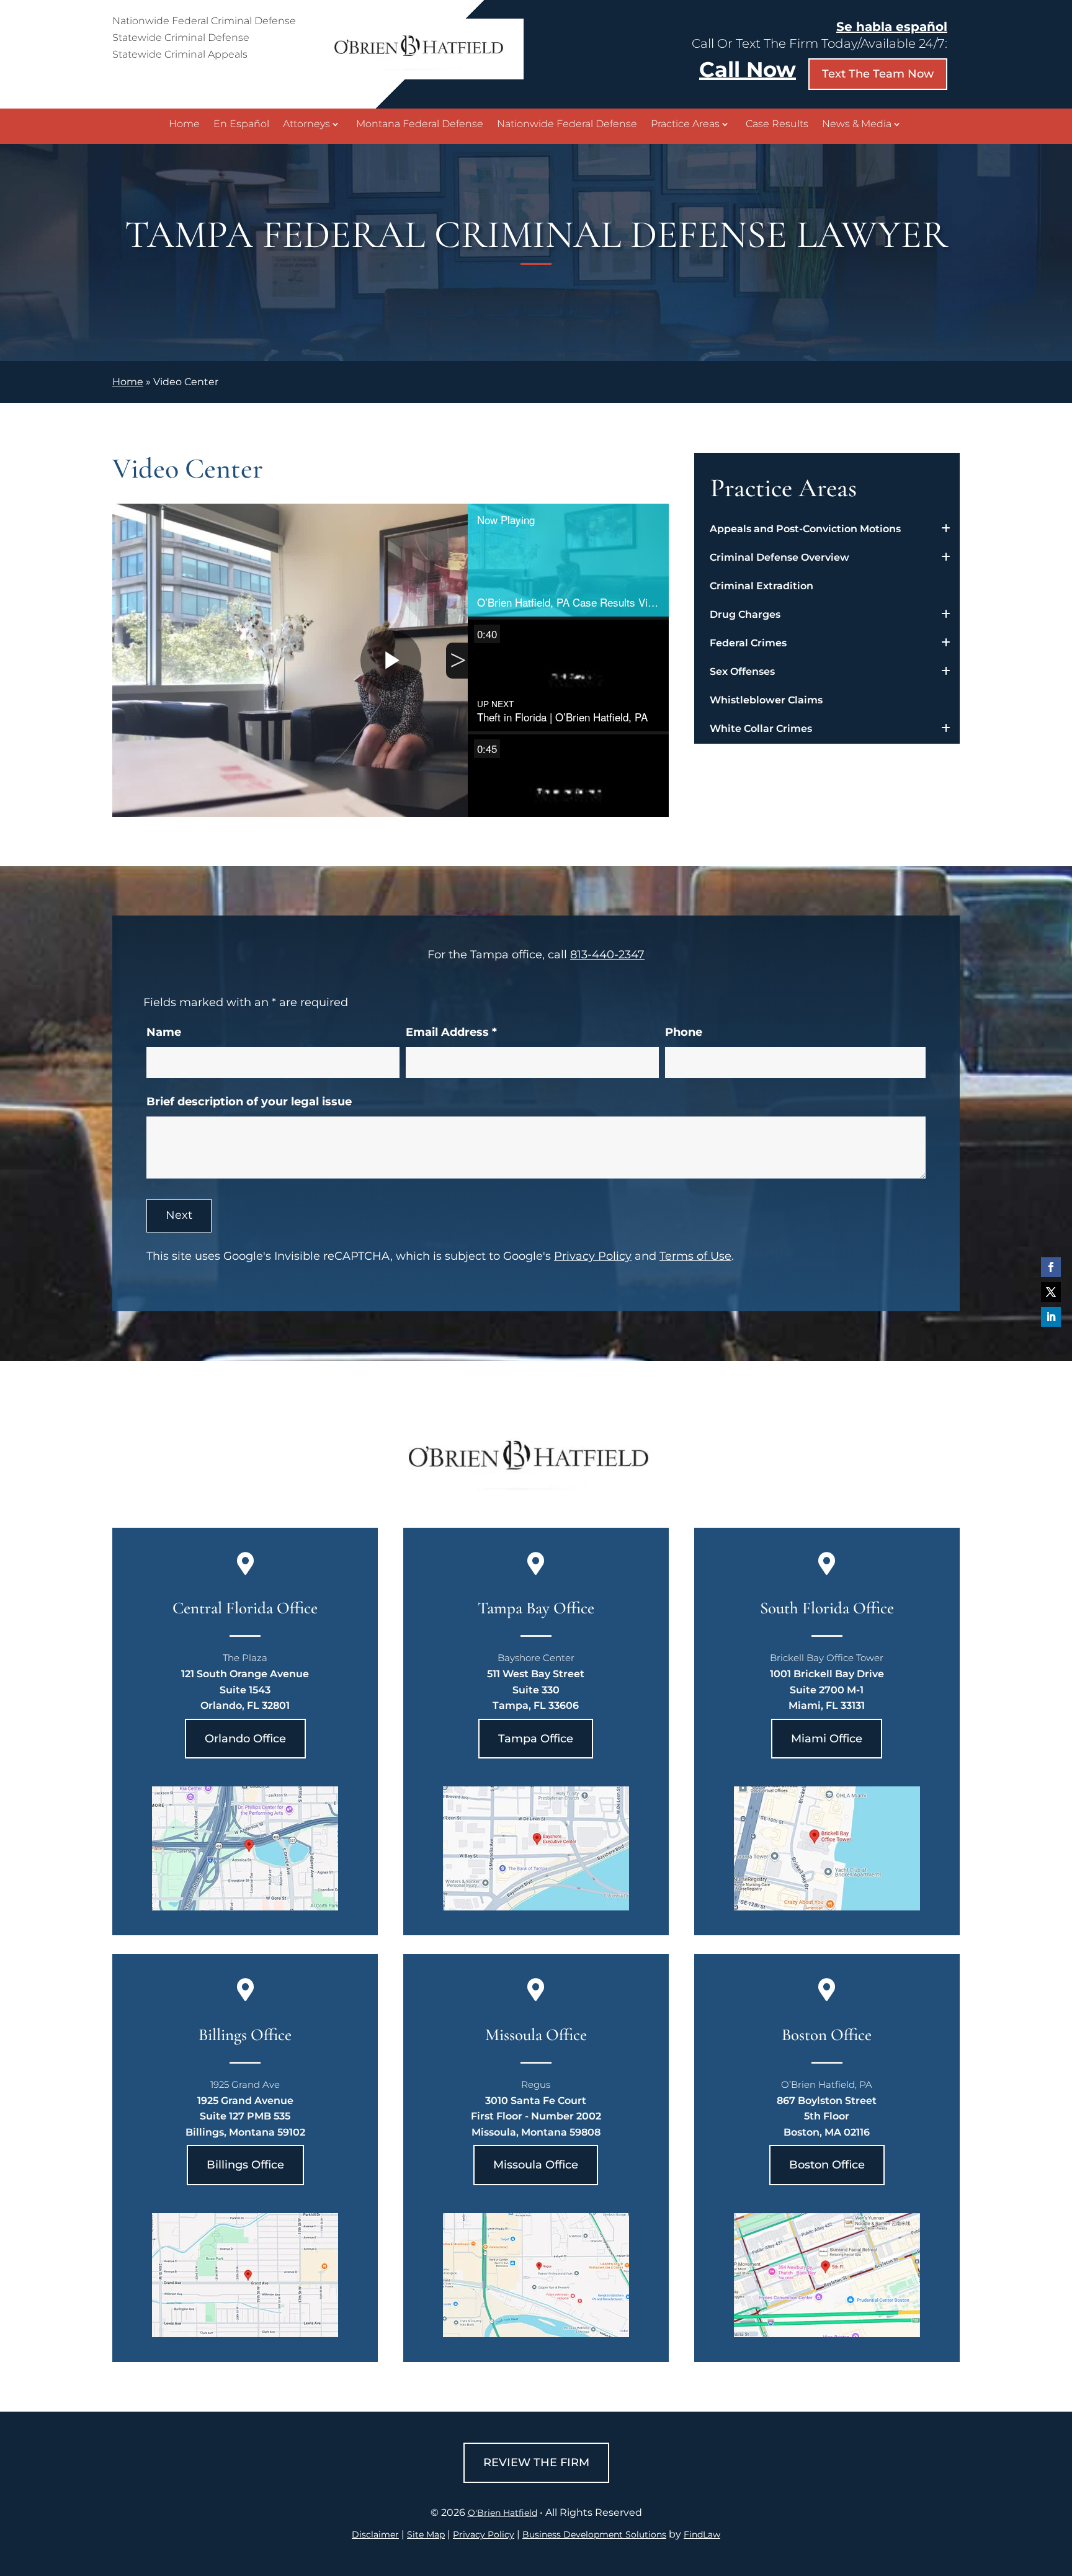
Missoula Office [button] (536, 2165)
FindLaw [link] (702, 2534)
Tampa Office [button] (536, 1739)
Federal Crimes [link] (748, 643)
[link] (424, 76)
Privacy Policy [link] (484, 2534)
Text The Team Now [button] (878, 74)
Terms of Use (695, 1256)
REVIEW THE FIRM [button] (536, 2462)
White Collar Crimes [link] (761, 729)
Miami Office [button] (827, 1739)
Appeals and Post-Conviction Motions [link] (805, 529)
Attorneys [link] (306, 125)
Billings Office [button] (245, 2165)
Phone (684, 1032)
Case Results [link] (777, 125)
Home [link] (184, 125)
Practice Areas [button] (685, 125)
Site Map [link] (426, 2534)
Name (164, 1032)
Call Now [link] (748, 69)
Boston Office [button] (827, 2165)
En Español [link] (241, 125)
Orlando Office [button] (245, 1739)
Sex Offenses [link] (742, 671)
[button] (1051, 1267)
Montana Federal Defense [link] (420, 125)
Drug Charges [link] (745, 614)
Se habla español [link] (892, 27)
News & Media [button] (857, 125)
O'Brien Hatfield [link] (502, 2513)
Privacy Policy (593, 1256)
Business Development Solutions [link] (594, 2534)
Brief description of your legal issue (249, 1102)
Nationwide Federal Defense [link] (567, 125)
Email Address (451, 1032)
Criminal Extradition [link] (762, 586)
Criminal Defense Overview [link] (779, 557)
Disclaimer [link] (375, 2534)
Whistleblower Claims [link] (766, 700)
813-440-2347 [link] (607, 955)
